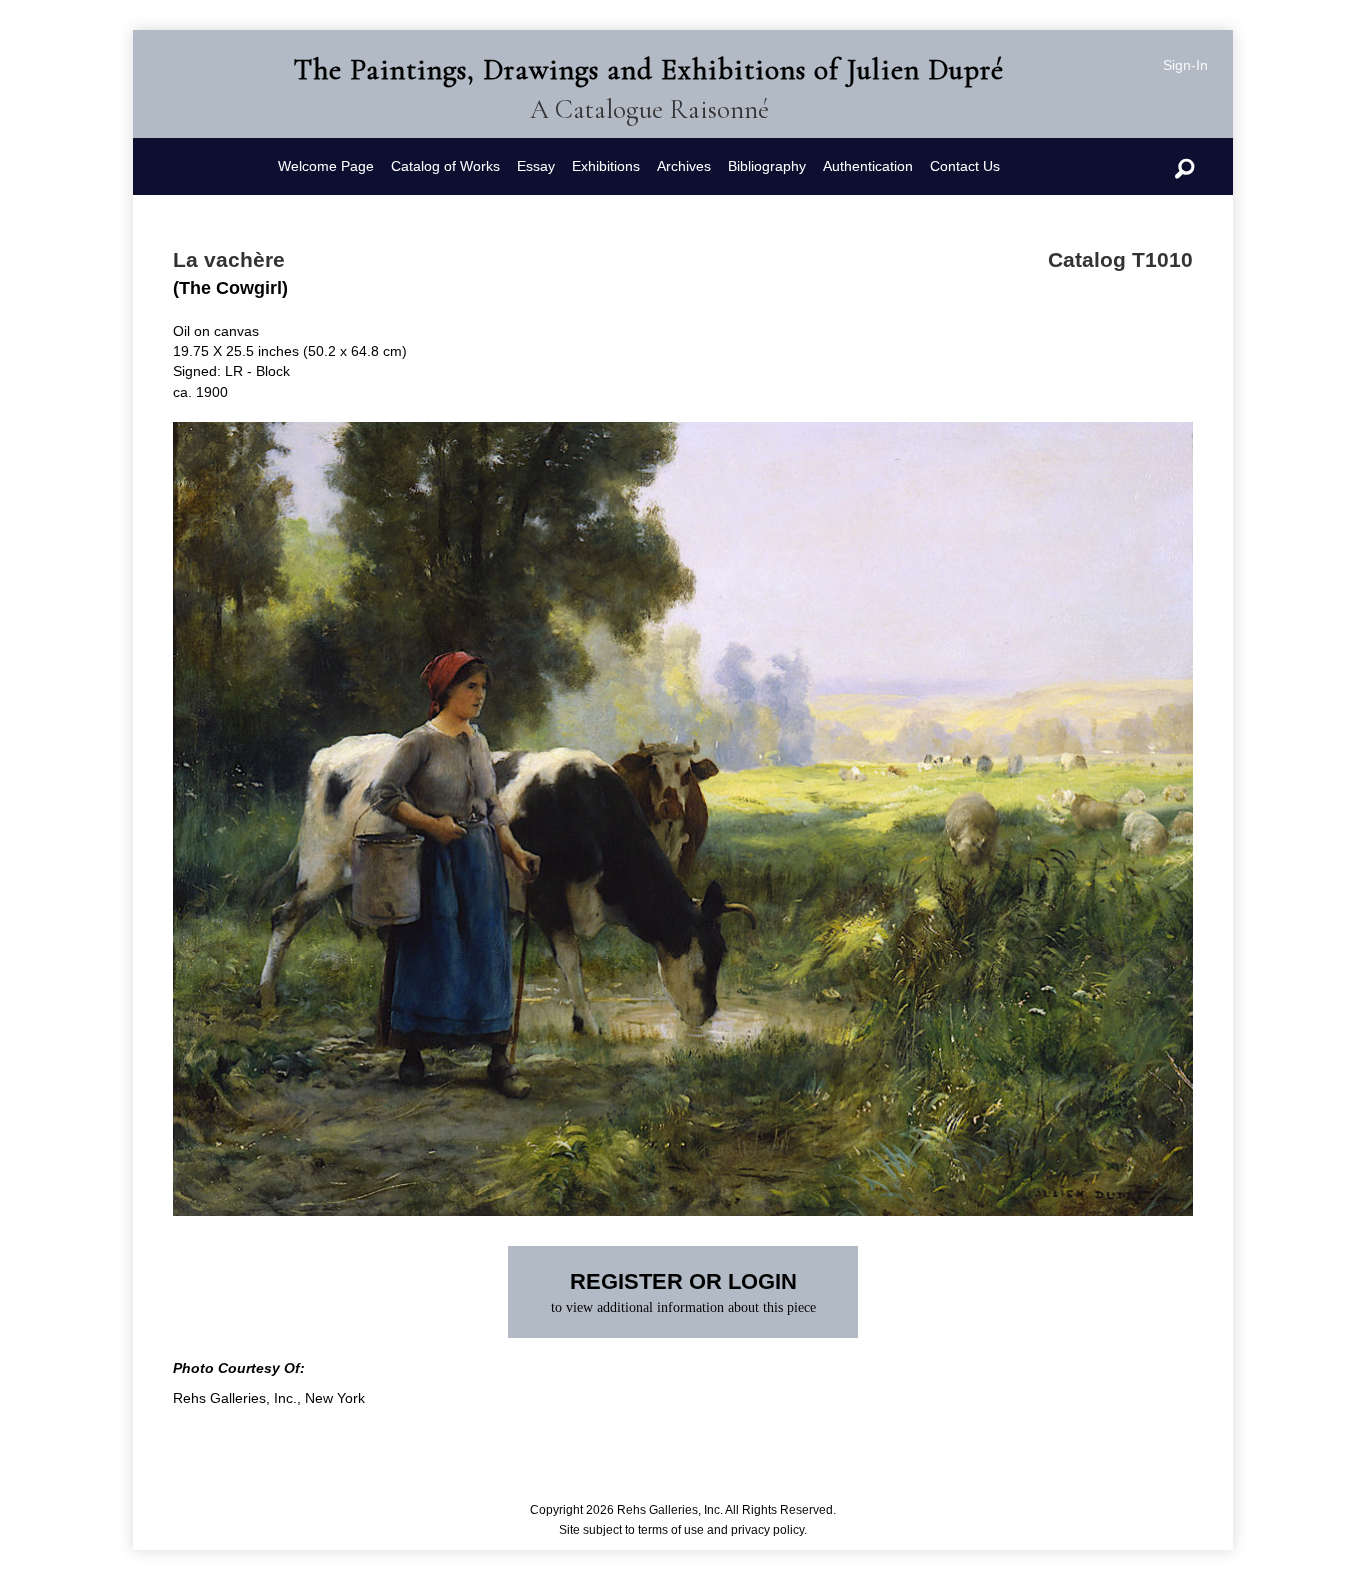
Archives (684, 166)
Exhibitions (606, 166)
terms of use (671, 1530)
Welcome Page (326, 166)
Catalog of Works (445, 166)
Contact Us (965, 166)
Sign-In (1185, 65)
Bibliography (767, 166)
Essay (536, 166)
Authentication (868, 166)
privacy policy (767, 1530)
